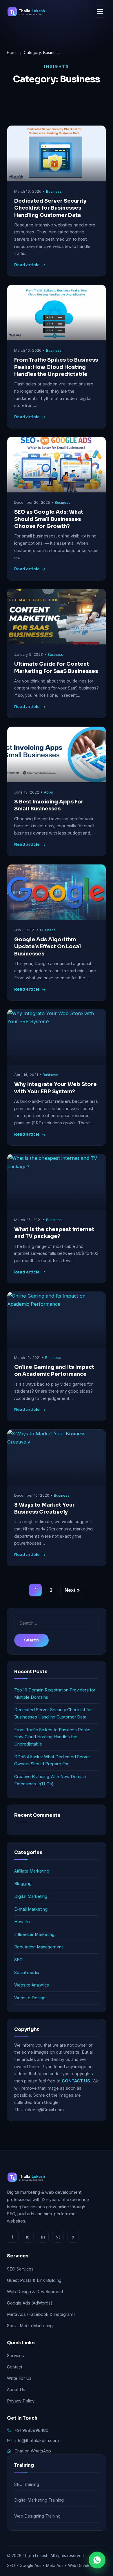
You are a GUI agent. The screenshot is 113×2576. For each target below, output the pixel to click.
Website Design (30, 1998)
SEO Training (27, 2484)
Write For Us (19, 2378)
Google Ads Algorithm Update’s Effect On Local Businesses (48, 947)
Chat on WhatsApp (33, 2451)
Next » (72, 1590)
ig (28, 2237)
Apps (48, 792)
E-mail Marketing (31, 1909)
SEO (18, 1960)
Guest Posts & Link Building (34, 2280)
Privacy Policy (21, 2401)
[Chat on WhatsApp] (97, 2560)
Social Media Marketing (30, 2326)
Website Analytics (32, 1985)
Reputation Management (39, 1947)
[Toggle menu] (100, 12)
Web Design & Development (35, 2292)
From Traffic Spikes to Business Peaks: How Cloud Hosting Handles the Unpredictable (56, 367)
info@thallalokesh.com (37, 2440)
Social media (27, 1972)
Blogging (23, 1883)
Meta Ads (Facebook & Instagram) (41, 2314)
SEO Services (20, 2269)
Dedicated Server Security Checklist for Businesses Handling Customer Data (50, 208)
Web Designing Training (37, 2516)
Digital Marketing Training (39, 2500)
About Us (16, 2390)
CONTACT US (76, 2081)
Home (12, 53)
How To (22, 1922)
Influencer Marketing (34, 1934)
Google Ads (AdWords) (30, 2303)
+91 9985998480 (31, 2430)
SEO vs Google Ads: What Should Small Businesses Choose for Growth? (49, 519)
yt (58, 2237)
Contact (15, 2367)
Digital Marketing (31, 1896)
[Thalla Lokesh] (29, 12)
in (43, 2237)
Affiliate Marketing (32, 1871)
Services (16, 2356)
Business (54, 191)
